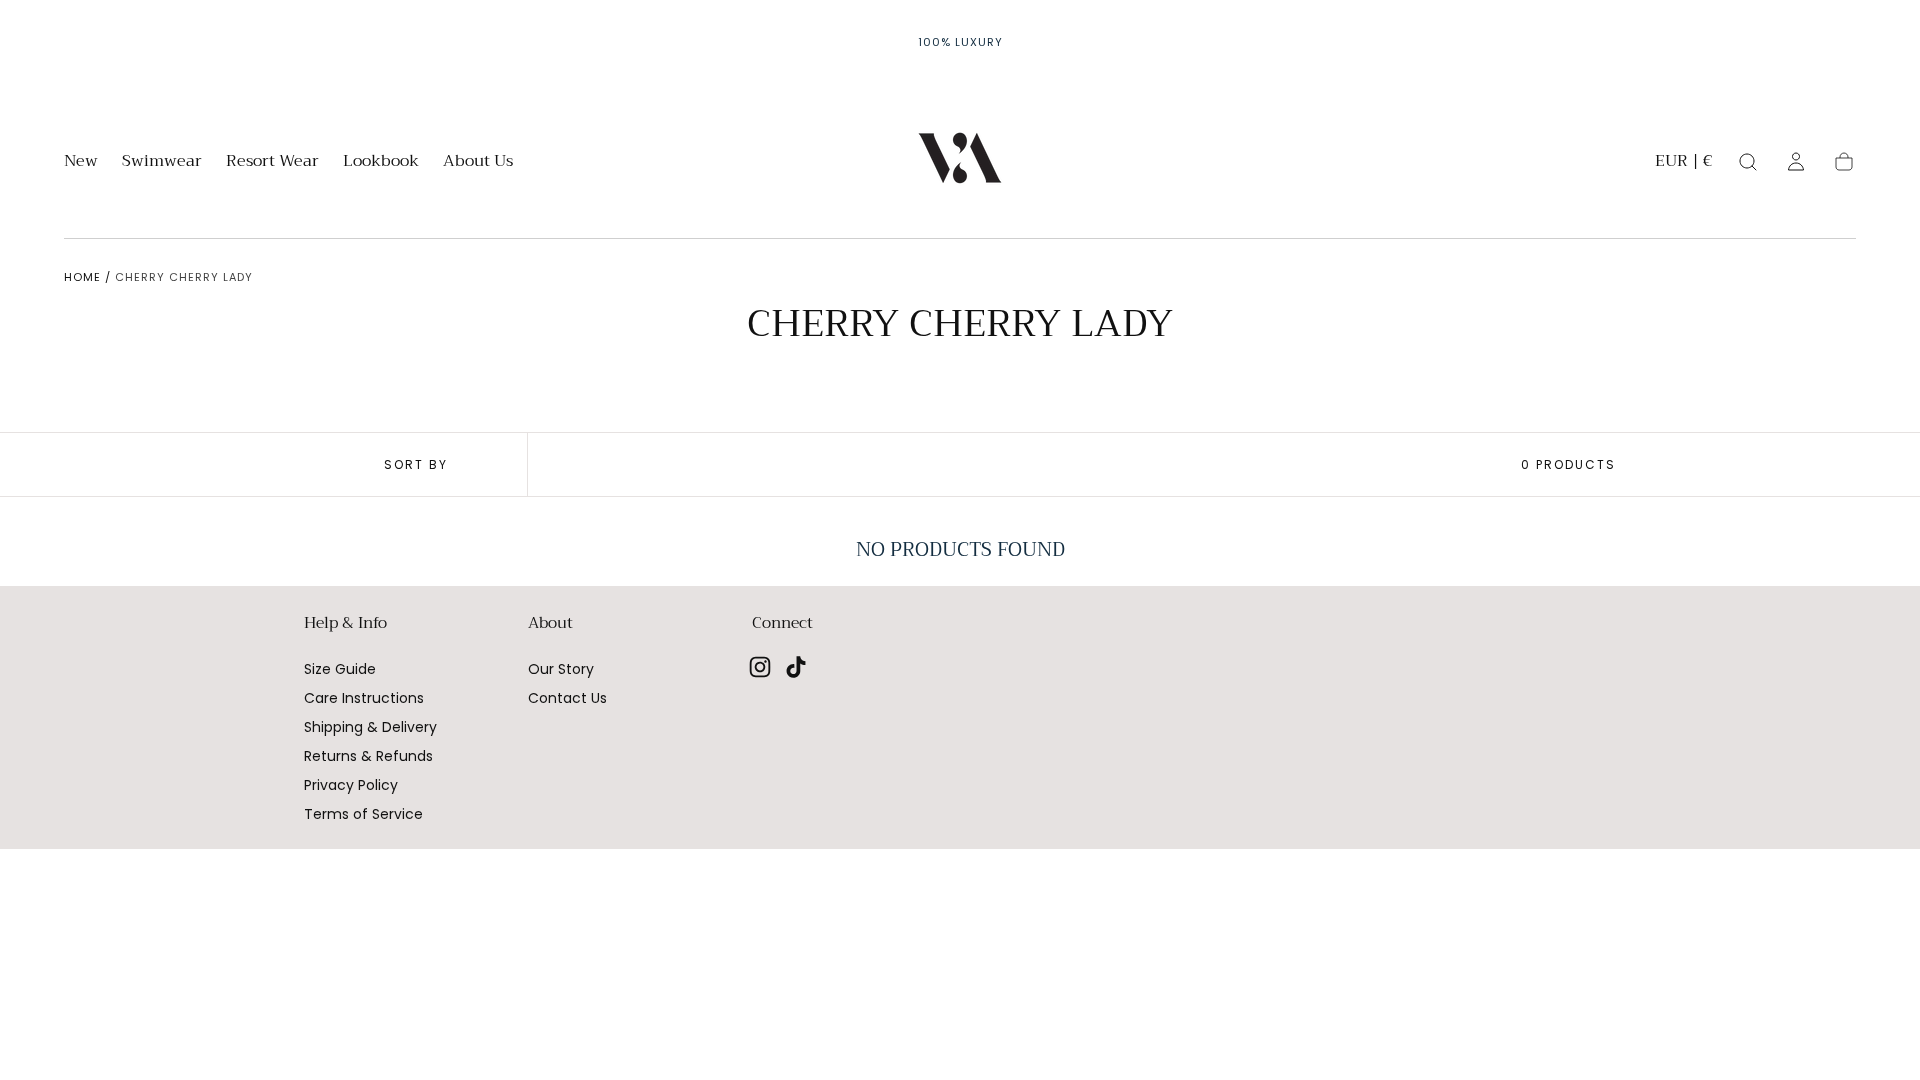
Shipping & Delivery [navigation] (370, 727)
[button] (1683, 164)
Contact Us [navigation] (567, 698)
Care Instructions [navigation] (364, 698)
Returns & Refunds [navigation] (368, 756)
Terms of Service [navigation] (363, 814)
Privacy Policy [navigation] (351, 785)
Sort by (416, 464)
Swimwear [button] (162, 163)
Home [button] (82, 277)
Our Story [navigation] (561, 669)
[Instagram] (760, 667)
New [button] (81, 163)
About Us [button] (478, 163)
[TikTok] (796, 667)
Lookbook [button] (381, 163)
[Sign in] (1796, 162)
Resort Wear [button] (272, 163)
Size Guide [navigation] (340, 669)
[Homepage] (960, 161)
